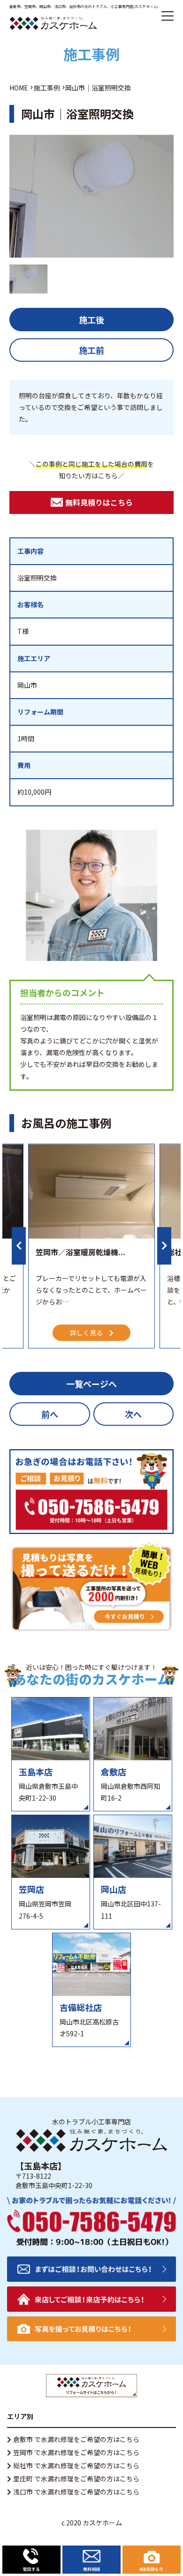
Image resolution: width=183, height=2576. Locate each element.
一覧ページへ (91, 1384)
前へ (50, 1414)
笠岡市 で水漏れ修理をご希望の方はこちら (76, 2452)
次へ (133, 1414)
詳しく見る (86, 1333)
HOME (19, 88)
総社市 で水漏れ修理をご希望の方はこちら (76, 2465)
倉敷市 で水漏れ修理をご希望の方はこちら (76, 2439)
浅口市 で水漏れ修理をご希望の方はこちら (76, 2492)
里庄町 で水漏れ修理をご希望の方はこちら (76, 2479)
